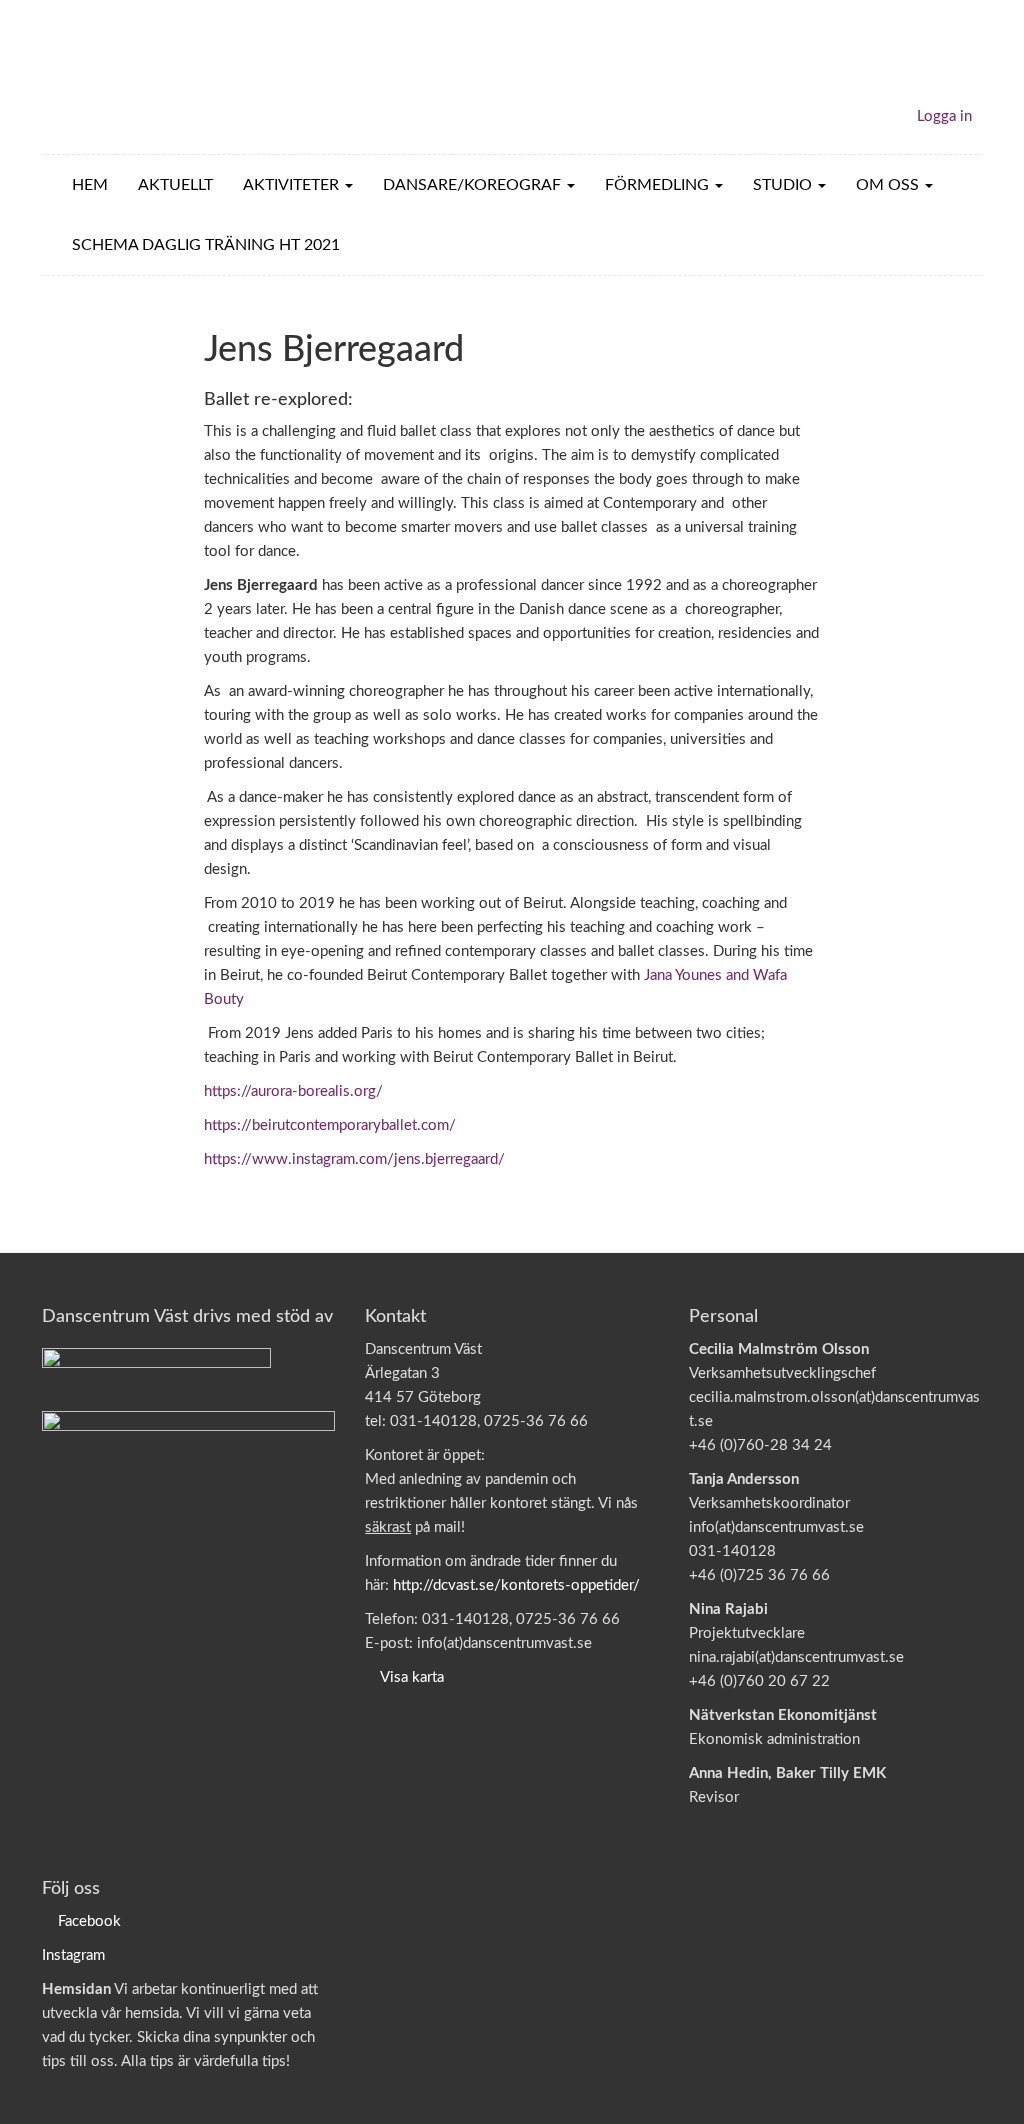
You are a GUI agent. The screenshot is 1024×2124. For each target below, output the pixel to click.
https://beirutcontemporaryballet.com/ (330, 1125)
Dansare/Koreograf (474, 185)
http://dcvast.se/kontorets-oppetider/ (516, 1585)
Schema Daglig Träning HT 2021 (206, 245)
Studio (784, 185)
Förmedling (659, 185)
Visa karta (412, 1677)
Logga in (944, 116)
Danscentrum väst (158, 77)
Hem (90, 185)
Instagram (73, 1955)
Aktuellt (175, 185)
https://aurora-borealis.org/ (293, 1091)
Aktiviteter (293, 185)
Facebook (89, 1921)
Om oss (889, 185)
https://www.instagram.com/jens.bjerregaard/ (354, 1159)
